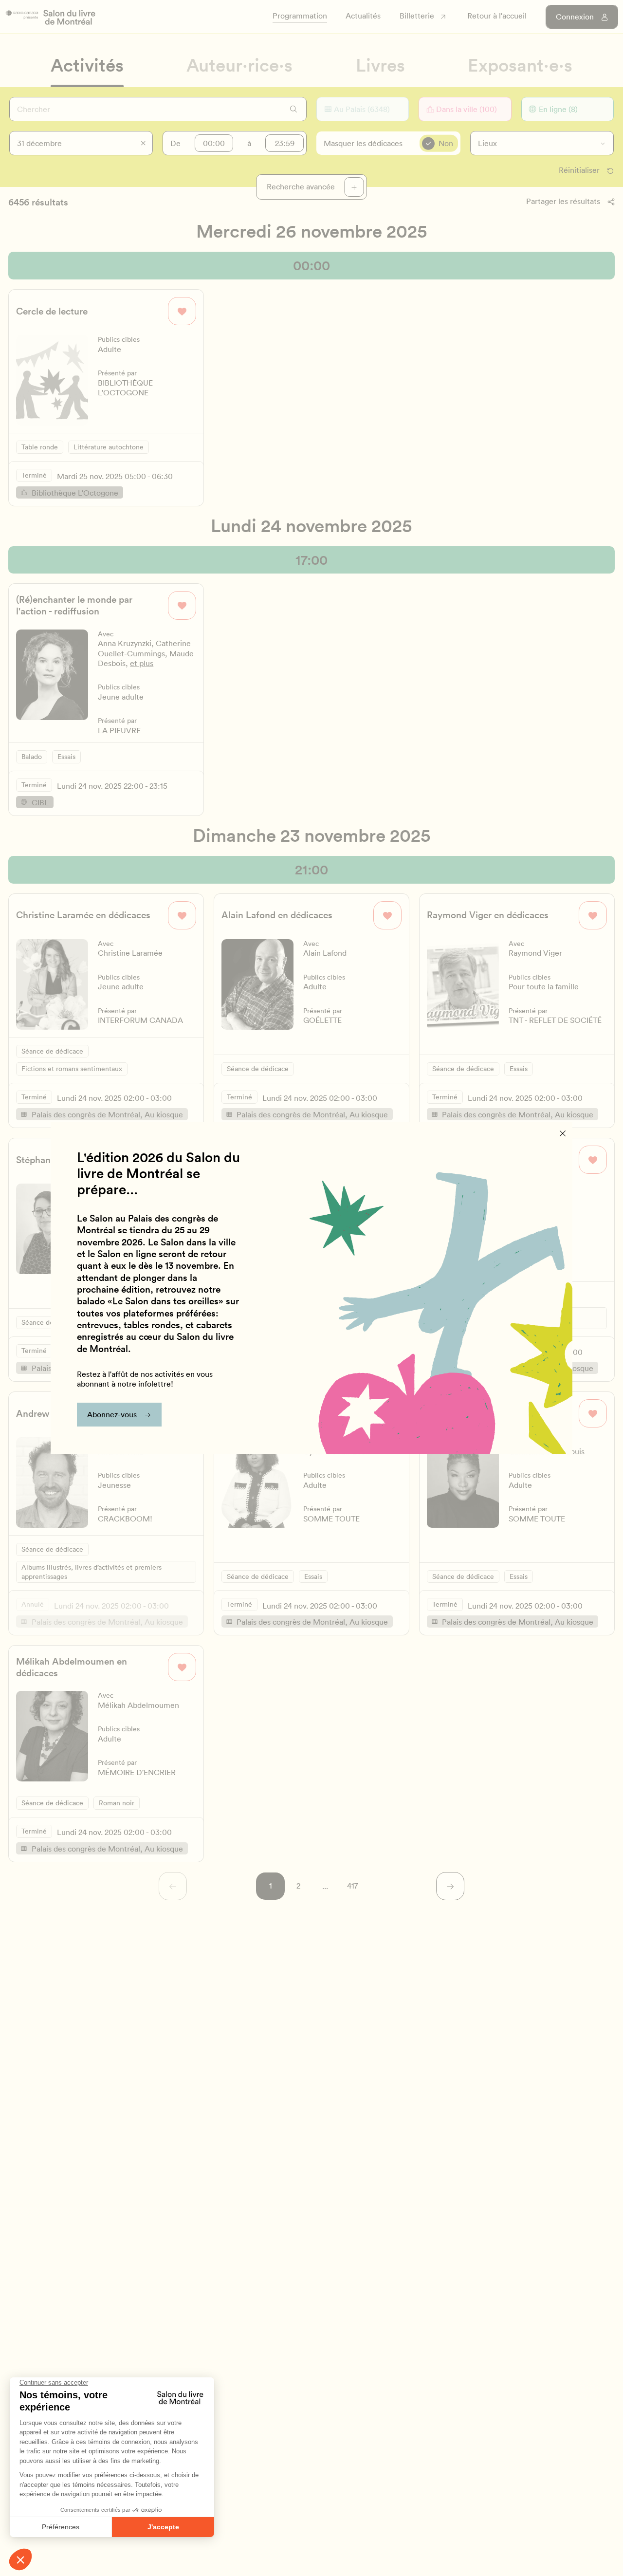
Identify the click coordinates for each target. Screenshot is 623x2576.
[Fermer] (563, 1134)
